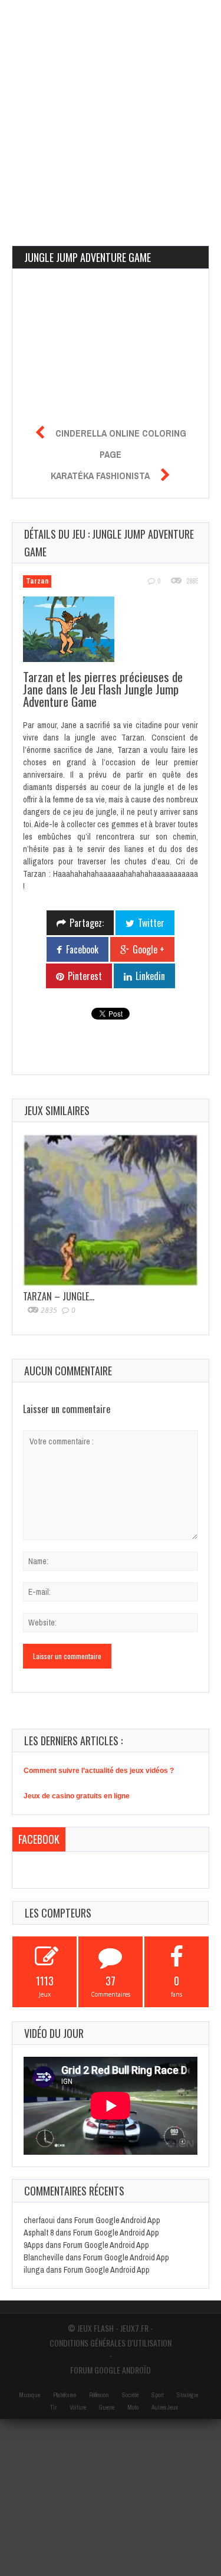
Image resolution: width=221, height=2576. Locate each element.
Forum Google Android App (117, 2220)
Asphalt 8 (39, 2233)
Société (130, 2395)
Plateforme (65, 2395)
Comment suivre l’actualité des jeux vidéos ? (99, 1771)
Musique (29, 2395)
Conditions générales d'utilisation (111, 2343)
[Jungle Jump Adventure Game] (75, 631)
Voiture (78, 2408)
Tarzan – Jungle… (59, 1296)
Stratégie (187, 2395)
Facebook (39, 1839)
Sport (158, 2395)
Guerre (107, 2408)
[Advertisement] (111, 111)
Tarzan (37, 581)
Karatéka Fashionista (100, 476)
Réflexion (99, 2395)
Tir (53, 2408)
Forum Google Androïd (111, 2370)
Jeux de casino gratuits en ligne (77, 1796)
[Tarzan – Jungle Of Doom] (111, 1210)
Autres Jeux (165, 2408)
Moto (133, 2408)
